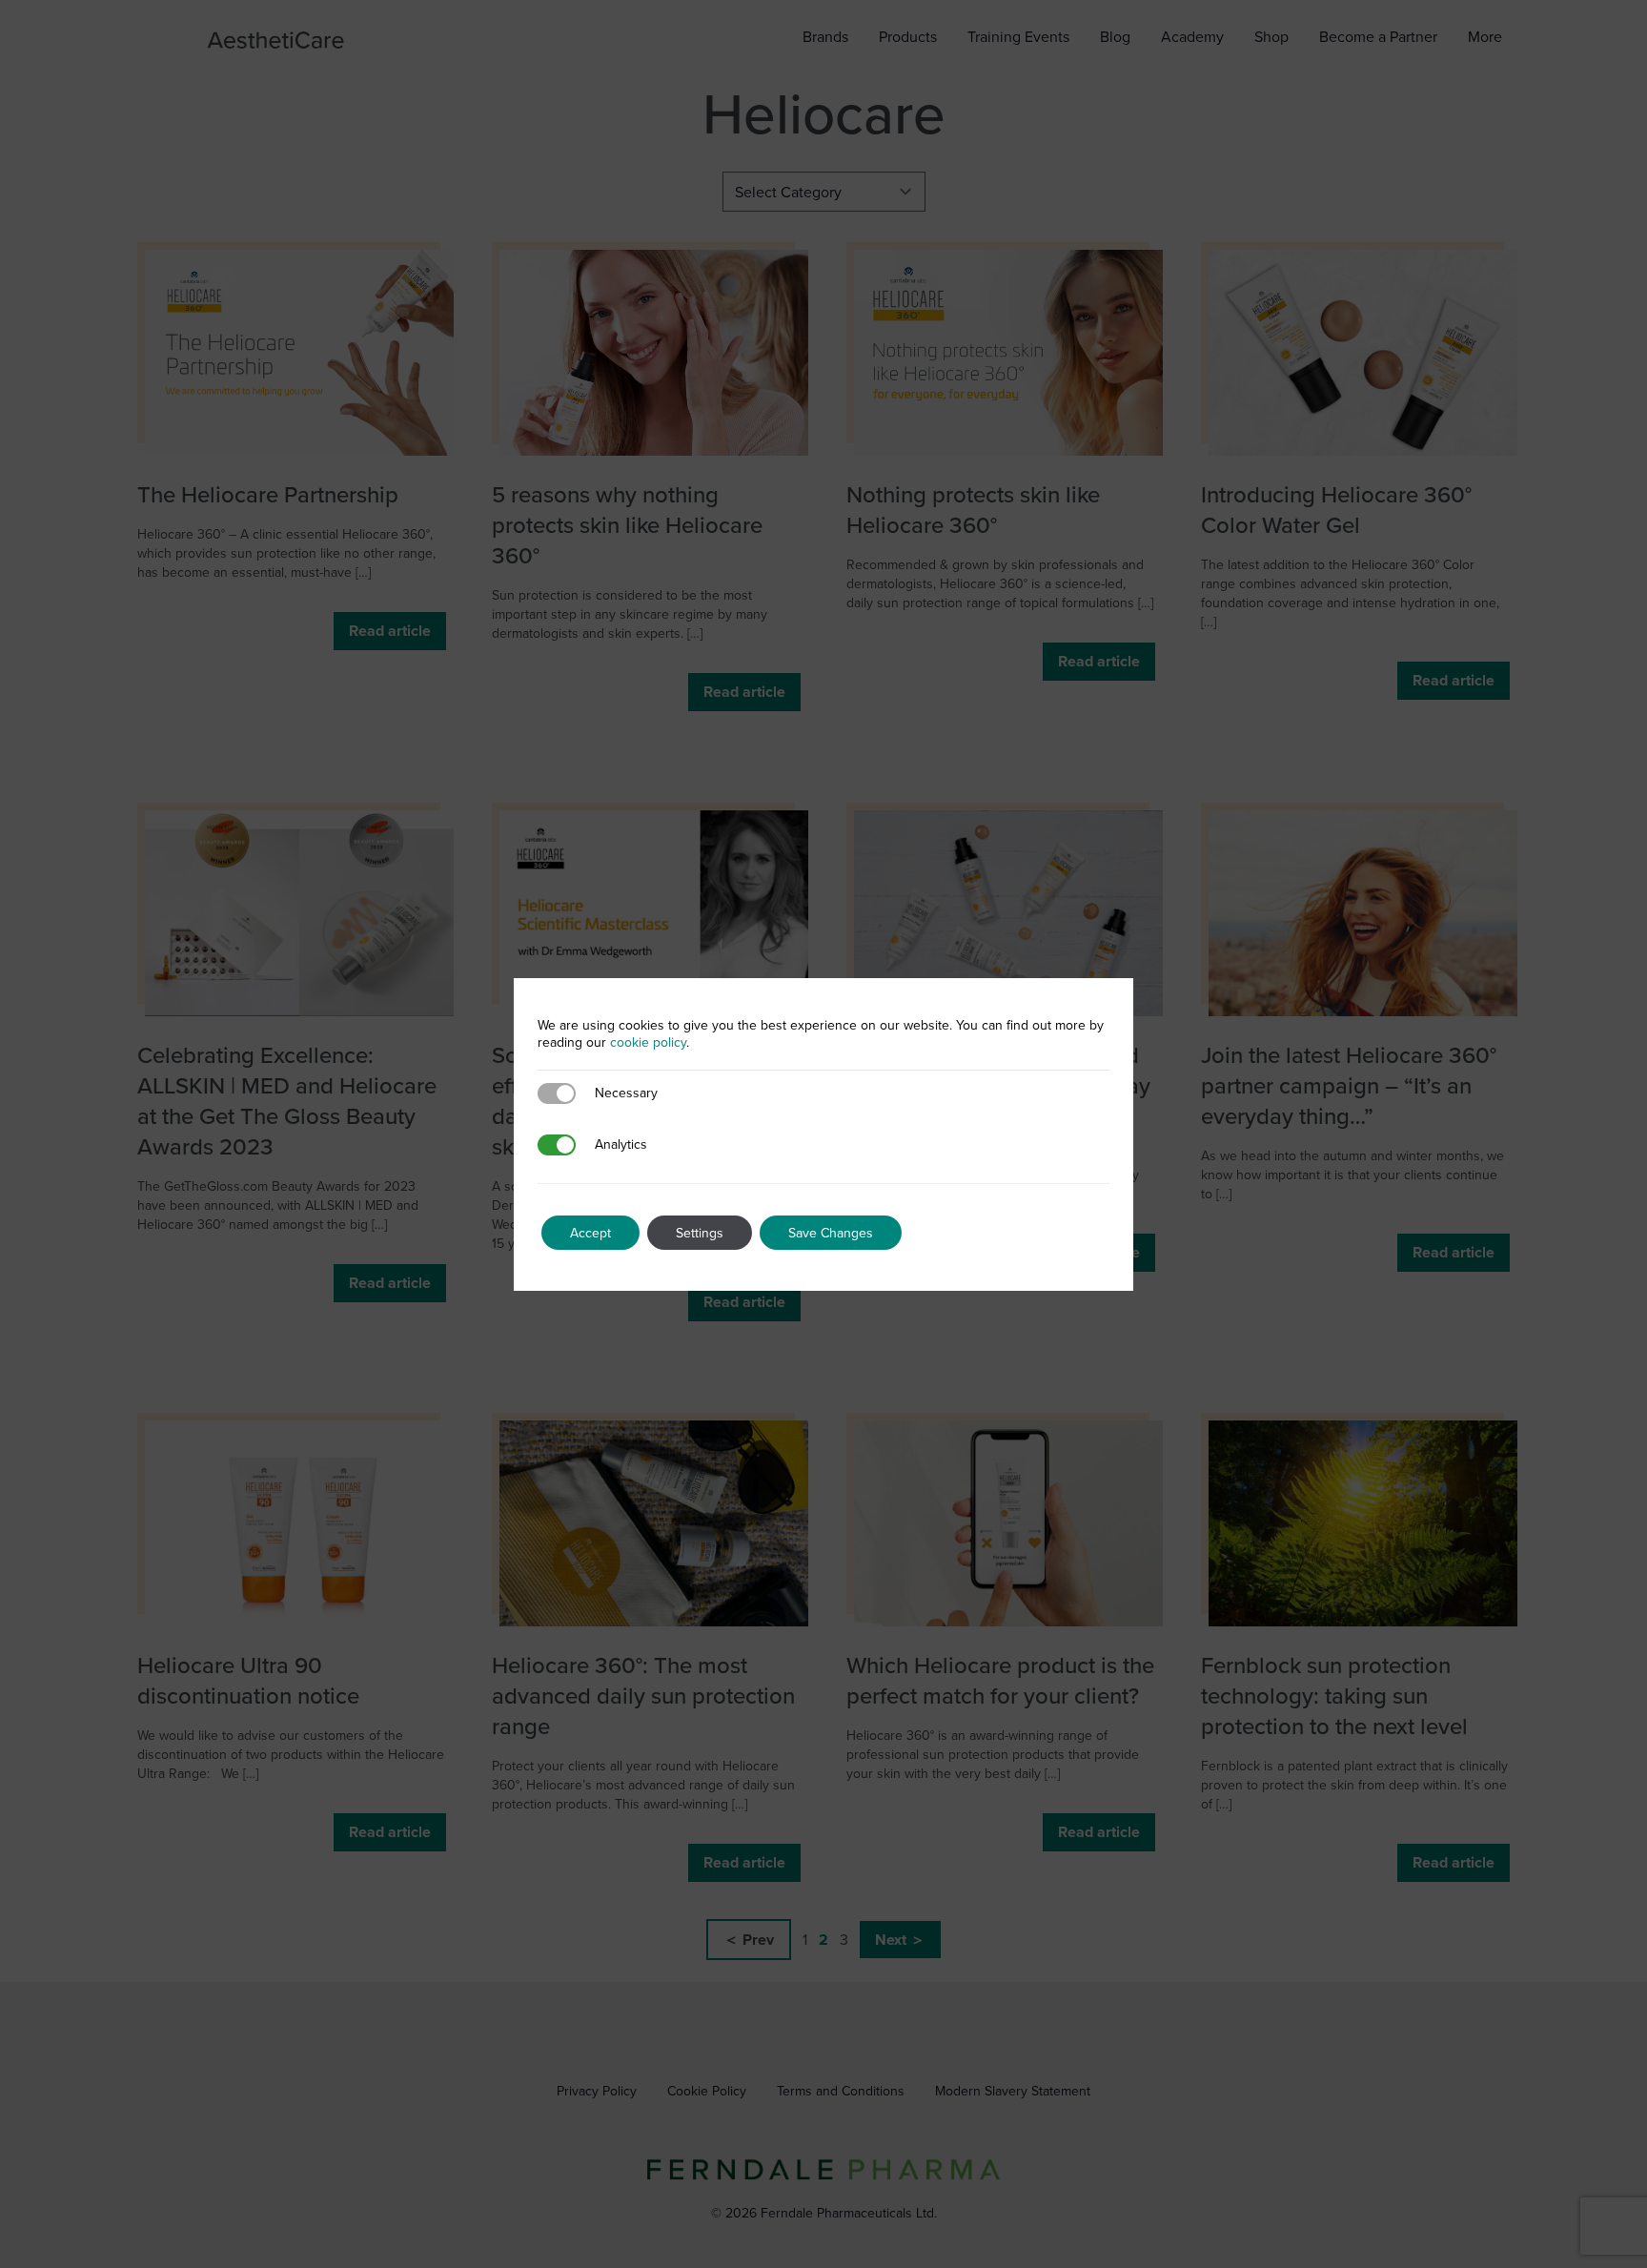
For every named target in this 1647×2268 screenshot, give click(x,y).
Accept (590, 1233)
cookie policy (648, 1042)
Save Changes (831, 1233)
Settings (700, 1233)
